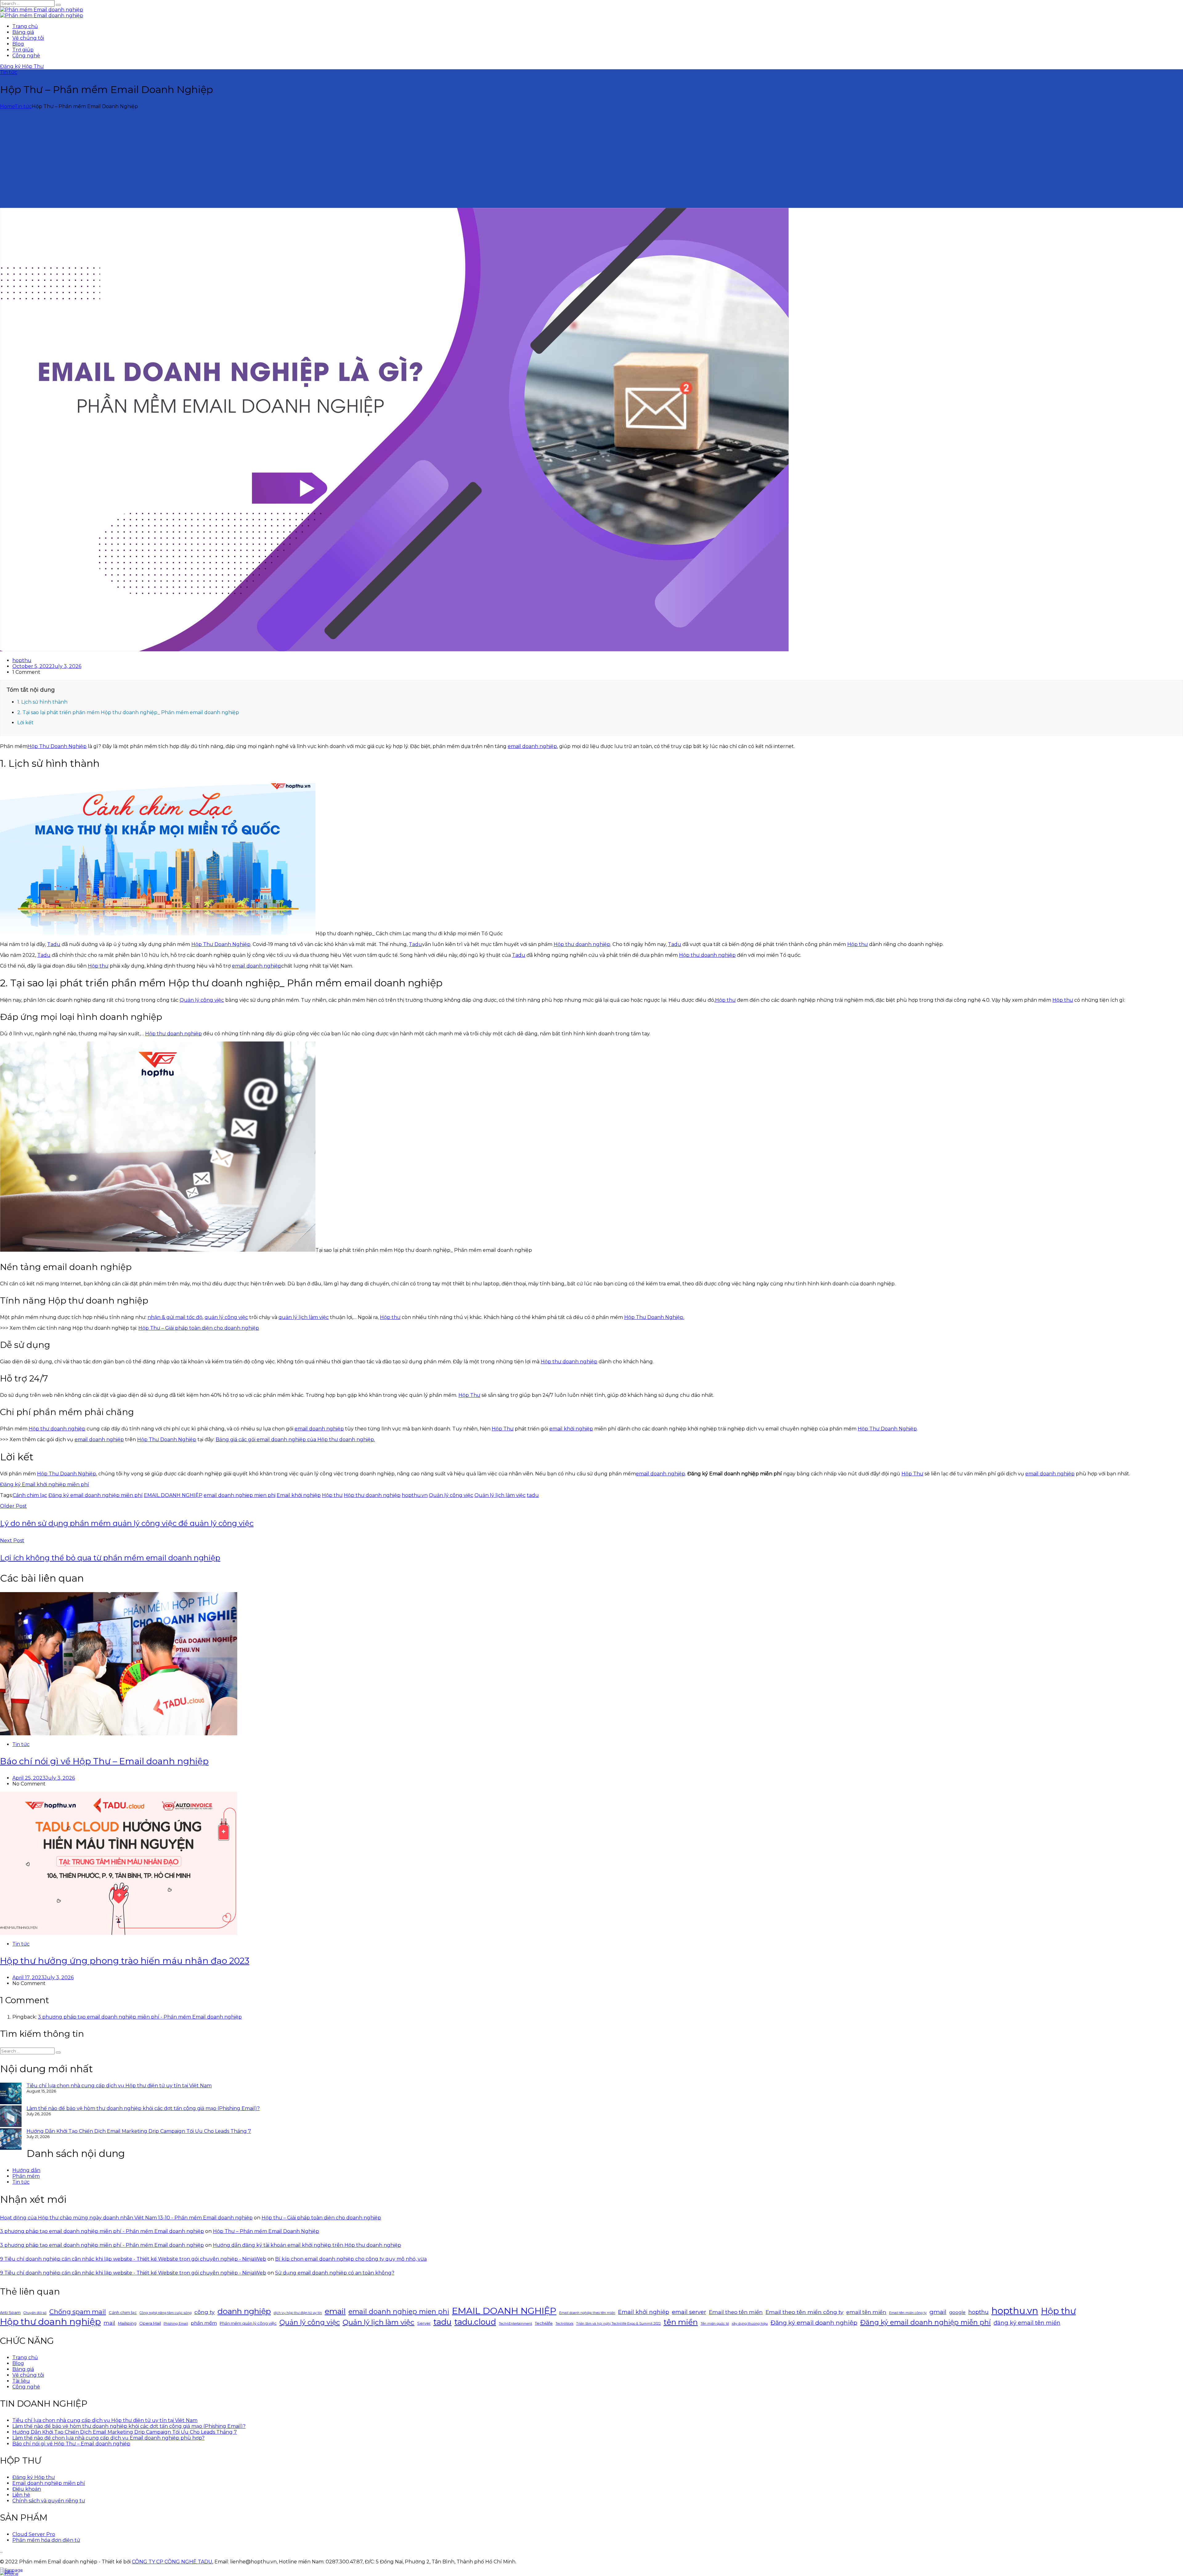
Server (424, 2323)
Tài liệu (21, 2381)
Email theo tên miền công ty (805, 2312)
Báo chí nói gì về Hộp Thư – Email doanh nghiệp (104, 1761)
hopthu (22, 660)
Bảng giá (23, 32)
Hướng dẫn (26, 2170)
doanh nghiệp (244, 2311)
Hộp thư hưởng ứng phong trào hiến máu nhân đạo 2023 (125, 1961)
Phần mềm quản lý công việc (248, 2323)
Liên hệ (21, 2495)
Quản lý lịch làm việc (500, 1495)
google (957, 2312)
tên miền (681, 2322)
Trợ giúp (23, 50)
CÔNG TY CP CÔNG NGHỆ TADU (172, 2562)
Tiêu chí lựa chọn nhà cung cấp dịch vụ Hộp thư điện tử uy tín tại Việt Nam (119, 2086)
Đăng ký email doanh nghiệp (814, 2323)
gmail (938, 2312)
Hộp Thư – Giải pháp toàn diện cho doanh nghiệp (199, 1328)
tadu (533, 1495)
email (335, 2311)
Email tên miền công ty (908, 2313)
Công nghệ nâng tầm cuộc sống (166, 2313)
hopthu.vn (415, 1495)
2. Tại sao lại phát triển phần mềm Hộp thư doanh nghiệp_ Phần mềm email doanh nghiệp (128, 712)
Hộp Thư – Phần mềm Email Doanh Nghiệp (266, 2231)
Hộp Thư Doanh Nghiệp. (654, 1317)
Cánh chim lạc (30, 1495)
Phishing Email (176, 2324)
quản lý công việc (226, 1317)
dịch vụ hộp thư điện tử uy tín (298, 2313)
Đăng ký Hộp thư (34, 2477)
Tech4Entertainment (515, 2324)
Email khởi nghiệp (299, 1495)
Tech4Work (564, 2324)
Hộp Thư (469, 1395)
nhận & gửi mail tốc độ (175, 1317)
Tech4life (544, 2323)
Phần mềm (26, 2176)
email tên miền (866, 2312)
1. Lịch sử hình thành (42, 702)
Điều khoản (27, 2489)
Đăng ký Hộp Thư (22, 66)
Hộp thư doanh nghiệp (582, 944)
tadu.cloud (475, 2322)
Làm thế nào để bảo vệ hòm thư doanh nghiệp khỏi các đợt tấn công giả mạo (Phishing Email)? (143, 2108)
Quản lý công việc (202, 1000)
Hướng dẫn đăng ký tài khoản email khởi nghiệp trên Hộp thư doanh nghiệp (307, 2245)
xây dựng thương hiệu (750, 2324)
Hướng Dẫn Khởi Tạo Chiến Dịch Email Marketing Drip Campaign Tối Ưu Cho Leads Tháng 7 (139, 2131)
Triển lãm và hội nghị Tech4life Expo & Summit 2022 (618, 2324)
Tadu (54, 944)
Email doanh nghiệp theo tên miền (587, 2313)
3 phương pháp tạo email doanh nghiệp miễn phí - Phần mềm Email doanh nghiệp (140, 2017)
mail (109, 2323)
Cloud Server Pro (34, 2534)
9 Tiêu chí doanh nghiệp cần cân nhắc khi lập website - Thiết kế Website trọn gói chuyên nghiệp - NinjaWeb (133, 2259)
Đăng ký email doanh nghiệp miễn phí (96, 1495)
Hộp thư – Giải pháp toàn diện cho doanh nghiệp (321, 2218)
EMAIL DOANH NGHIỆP (173, 1495)
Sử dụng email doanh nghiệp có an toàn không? (335, 2273)
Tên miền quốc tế (715, 2324)
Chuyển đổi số (35, 2313)
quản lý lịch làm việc (304, 1317)
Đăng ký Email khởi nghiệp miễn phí (45, 1484)
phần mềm (204, 2323)
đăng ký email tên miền (1027, 2323)
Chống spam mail (78, 2312)
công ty (205, 2312)
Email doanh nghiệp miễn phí (49, 2483)
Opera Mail (150, 2323)
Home (7, 106)
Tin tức (9, 72)
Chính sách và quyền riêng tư (49, 2501)
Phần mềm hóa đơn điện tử (46, 2540)
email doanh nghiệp (532, 746)
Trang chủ (25, 26)
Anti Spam (10, 2312)
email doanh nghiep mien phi (240, 1495)
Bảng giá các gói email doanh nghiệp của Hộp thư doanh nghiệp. (295, 1440)
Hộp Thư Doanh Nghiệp (57, 746)
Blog (18, 44)
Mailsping (127, 2323)
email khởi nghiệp (571, 1429)
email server (689, 2312)
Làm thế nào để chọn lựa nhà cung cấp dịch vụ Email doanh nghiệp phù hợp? (108, 2438)
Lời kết (25, 723)
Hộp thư (858, 944)
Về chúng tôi (28, 38)
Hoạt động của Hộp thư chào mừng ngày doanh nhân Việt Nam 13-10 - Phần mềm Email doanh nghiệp (126, 2218)
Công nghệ (26, 56)
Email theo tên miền (736, 2312)
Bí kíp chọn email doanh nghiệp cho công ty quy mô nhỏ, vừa (351, 2259)
